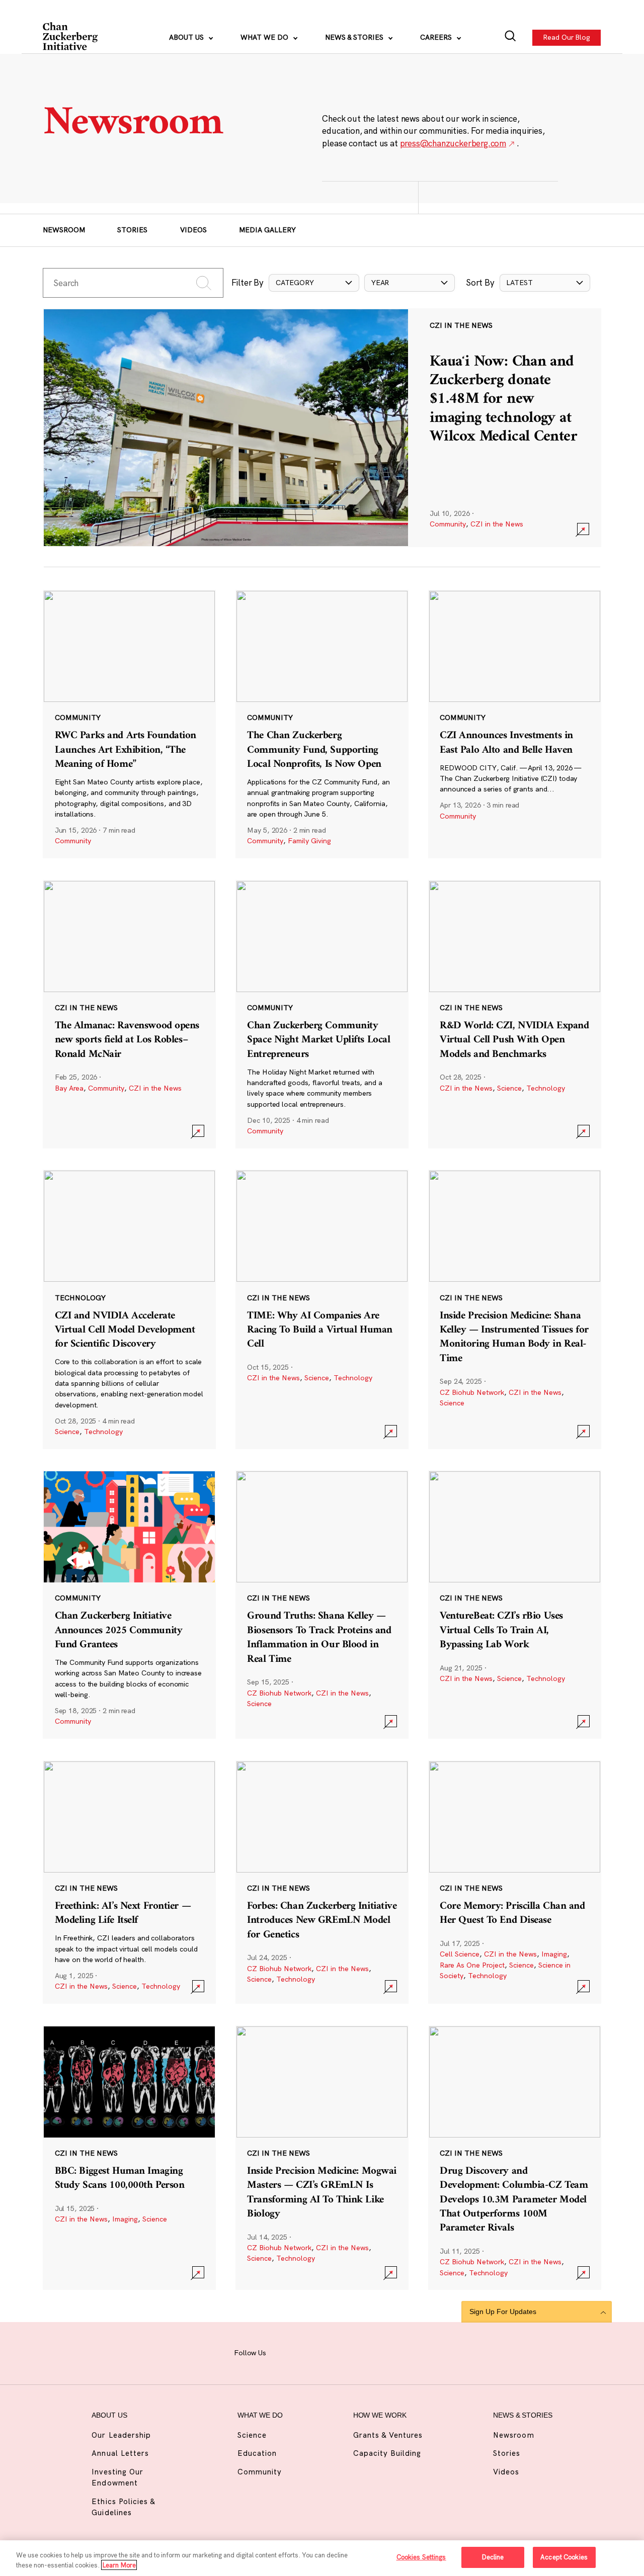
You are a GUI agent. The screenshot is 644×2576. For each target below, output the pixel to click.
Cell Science (460, 1954)
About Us (187, 37)
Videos (193, 230)
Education (257, 2453)
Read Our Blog (567, 37)
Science (509, 1088)
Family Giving (309, 841)
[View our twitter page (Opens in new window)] (378, 2352)
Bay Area (69, 1088)
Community (448, 524)
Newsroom (64, 230)
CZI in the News (497, 524)
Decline (493, 2557)
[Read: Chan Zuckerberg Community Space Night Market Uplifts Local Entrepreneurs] (322, 1014)
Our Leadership (121, 2435)
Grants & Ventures (388, 2435)
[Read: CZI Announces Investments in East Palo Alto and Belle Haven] (515, 724)
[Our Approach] (71, 38)
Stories (132, 230)
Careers (437, 37)
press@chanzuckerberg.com (453, 143)
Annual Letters (120, 2453)
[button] (314, 283)
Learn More (119, 2565)
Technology (546, 1088)
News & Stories (355, 37)
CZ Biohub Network (472, 1392)
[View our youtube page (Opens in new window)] (402, 2352)
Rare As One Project (472, 1965)
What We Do (265, 37)
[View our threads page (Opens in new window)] (332, 2352)
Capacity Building (387, 2453)
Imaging (554, 1954)
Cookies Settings (421, 2557)
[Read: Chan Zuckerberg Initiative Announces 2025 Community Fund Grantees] (129, 1605)
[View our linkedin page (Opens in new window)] (355, 2352)
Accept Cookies (564, 2557)
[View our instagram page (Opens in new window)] (308, 2352)
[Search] (510, 37)
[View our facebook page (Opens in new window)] (285, 2352)
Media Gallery (267, 230)
